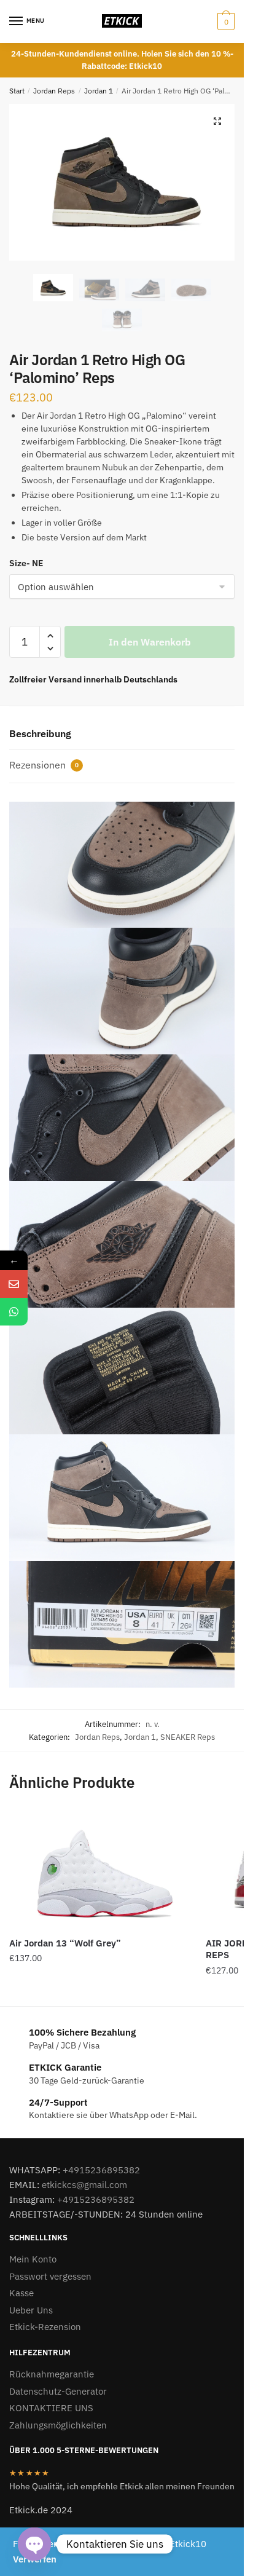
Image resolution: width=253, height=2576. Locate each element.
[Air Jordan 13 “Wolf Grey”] (98, 1869)
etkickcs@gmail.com (84, 2185)
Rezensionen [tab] (44, 765)
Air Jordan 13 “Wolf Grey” (65, 1943)
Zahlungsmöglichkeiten (58, 2425)
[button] (217, 121)
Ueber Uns (31, 2310)
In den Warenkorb (150, 642)
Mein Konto (33, 2259)
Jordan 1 (99, 91)
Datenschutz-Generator (58, 2391)
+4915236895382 (101, 2170)
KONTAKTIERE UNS (51, 2408)
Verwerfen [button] (35, 2559)
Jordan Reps (54, 91)
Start (17, 91)
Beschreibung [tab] (40, 733)
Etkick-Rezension (45, 2327)
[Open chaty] (34, 2544)
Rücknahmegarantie (52, 2374)
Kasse (21, 2293)
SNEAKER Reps (188, 1737)
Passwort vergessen (50, 2276)
